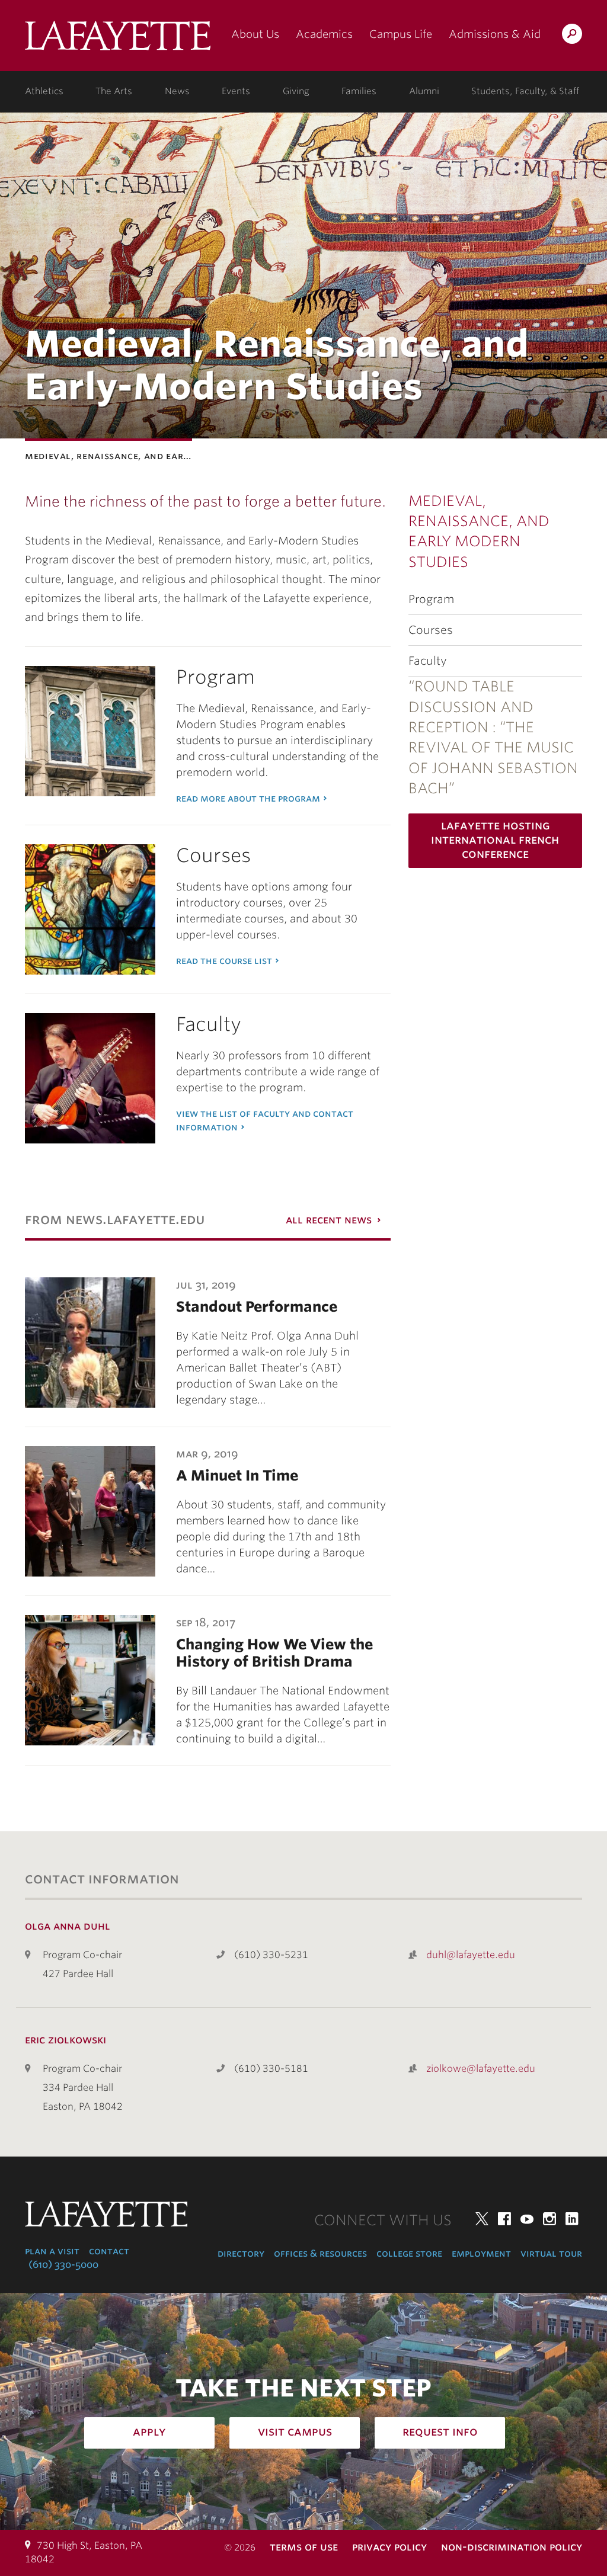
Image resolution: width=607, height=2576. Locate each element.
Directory (241, 2253)
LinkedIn (572, 2219)
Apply (149, 2431)
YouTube (527, 2219)
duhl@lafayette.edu (471, 1955)
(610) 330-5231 (271, 1955)
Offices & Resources (320, 2253)
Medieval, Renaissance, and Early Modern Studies (479, 531)
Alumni (424, 91)
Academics (324, 34)
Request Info (440, 2431)
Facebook (504, 2219)
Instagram (550, 2219)
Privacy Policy (389, 2547)
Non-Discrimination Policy (512, 2547)
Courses (431, 630)
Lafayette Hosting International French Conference (495, 840)
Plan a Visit (52, 2251)
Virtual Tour (551, 2253)
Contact (109, 2251)
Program (431, 599)
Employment (481, 2253)
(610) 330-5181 (271, 2069)
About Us (255, 34)
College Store (409, 2253)
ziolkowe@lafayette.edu (481, 2069)
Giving (296, 91)
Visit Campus (295, 2431)
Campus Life (401, 34)
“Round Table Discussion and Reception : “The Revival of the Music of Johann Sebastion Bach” (493, 737)
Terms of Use (304, 2547)
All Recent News (329, 1220)
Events (236, 91)
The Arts (114, 91)
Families (359, 91)
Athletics (44, 91)
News (177, 91)
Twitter (482, 2219)
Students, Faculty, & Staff (525, 91)
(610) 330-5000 (63, 2265)
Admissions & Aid (495, 34)
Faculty (428, 661)
